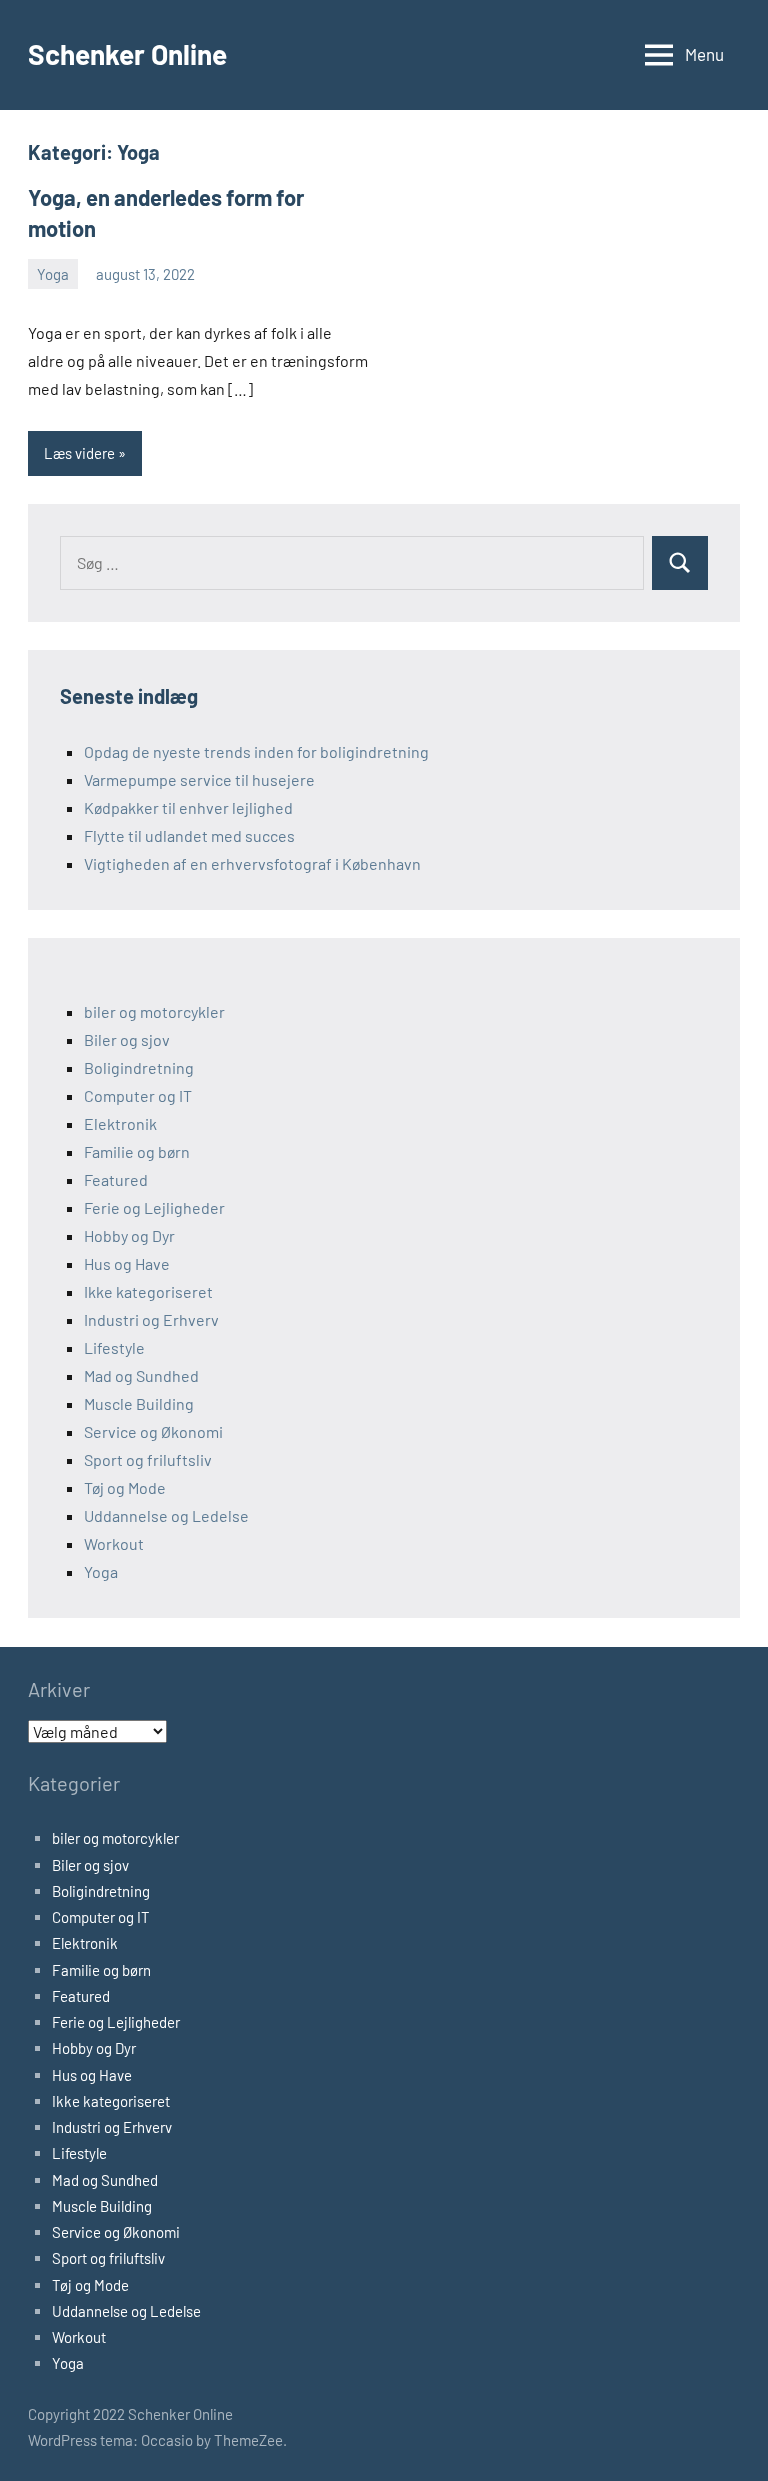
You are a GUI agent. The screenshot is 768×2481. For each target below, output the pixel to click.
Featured (116, 1179)
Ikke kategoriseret (148, 1291)
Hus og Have (127, 1263)
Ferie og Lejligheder (154, 1207)
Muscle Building (139, 1403)
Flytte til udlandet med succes (189, 835)
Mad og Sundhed (141, 1375)
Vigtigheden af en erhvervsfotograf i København (252, 863)
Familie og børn (137, 1151)
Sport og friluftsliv (148, 1459)
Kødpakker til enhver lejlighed (188, 807)
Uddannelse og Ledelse (166, 1515)
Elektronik (120, 1123)
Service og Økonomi (153, 1431)
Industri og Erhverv (151, 1319)
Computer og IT (138, 1095)
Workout (114, 1543)
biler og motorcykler (154, 1011)
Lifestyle (114, 1347)
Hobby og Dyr (129, 1235)
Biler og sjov (127, 1039)
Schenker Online (127, 54)
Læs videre (79, 453)
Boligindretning (139, 1067)
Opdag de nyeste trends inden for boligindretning (256, 751)
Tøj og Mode (125, 1487)
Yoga (53, 274)
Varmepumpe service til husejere (199, 779)
